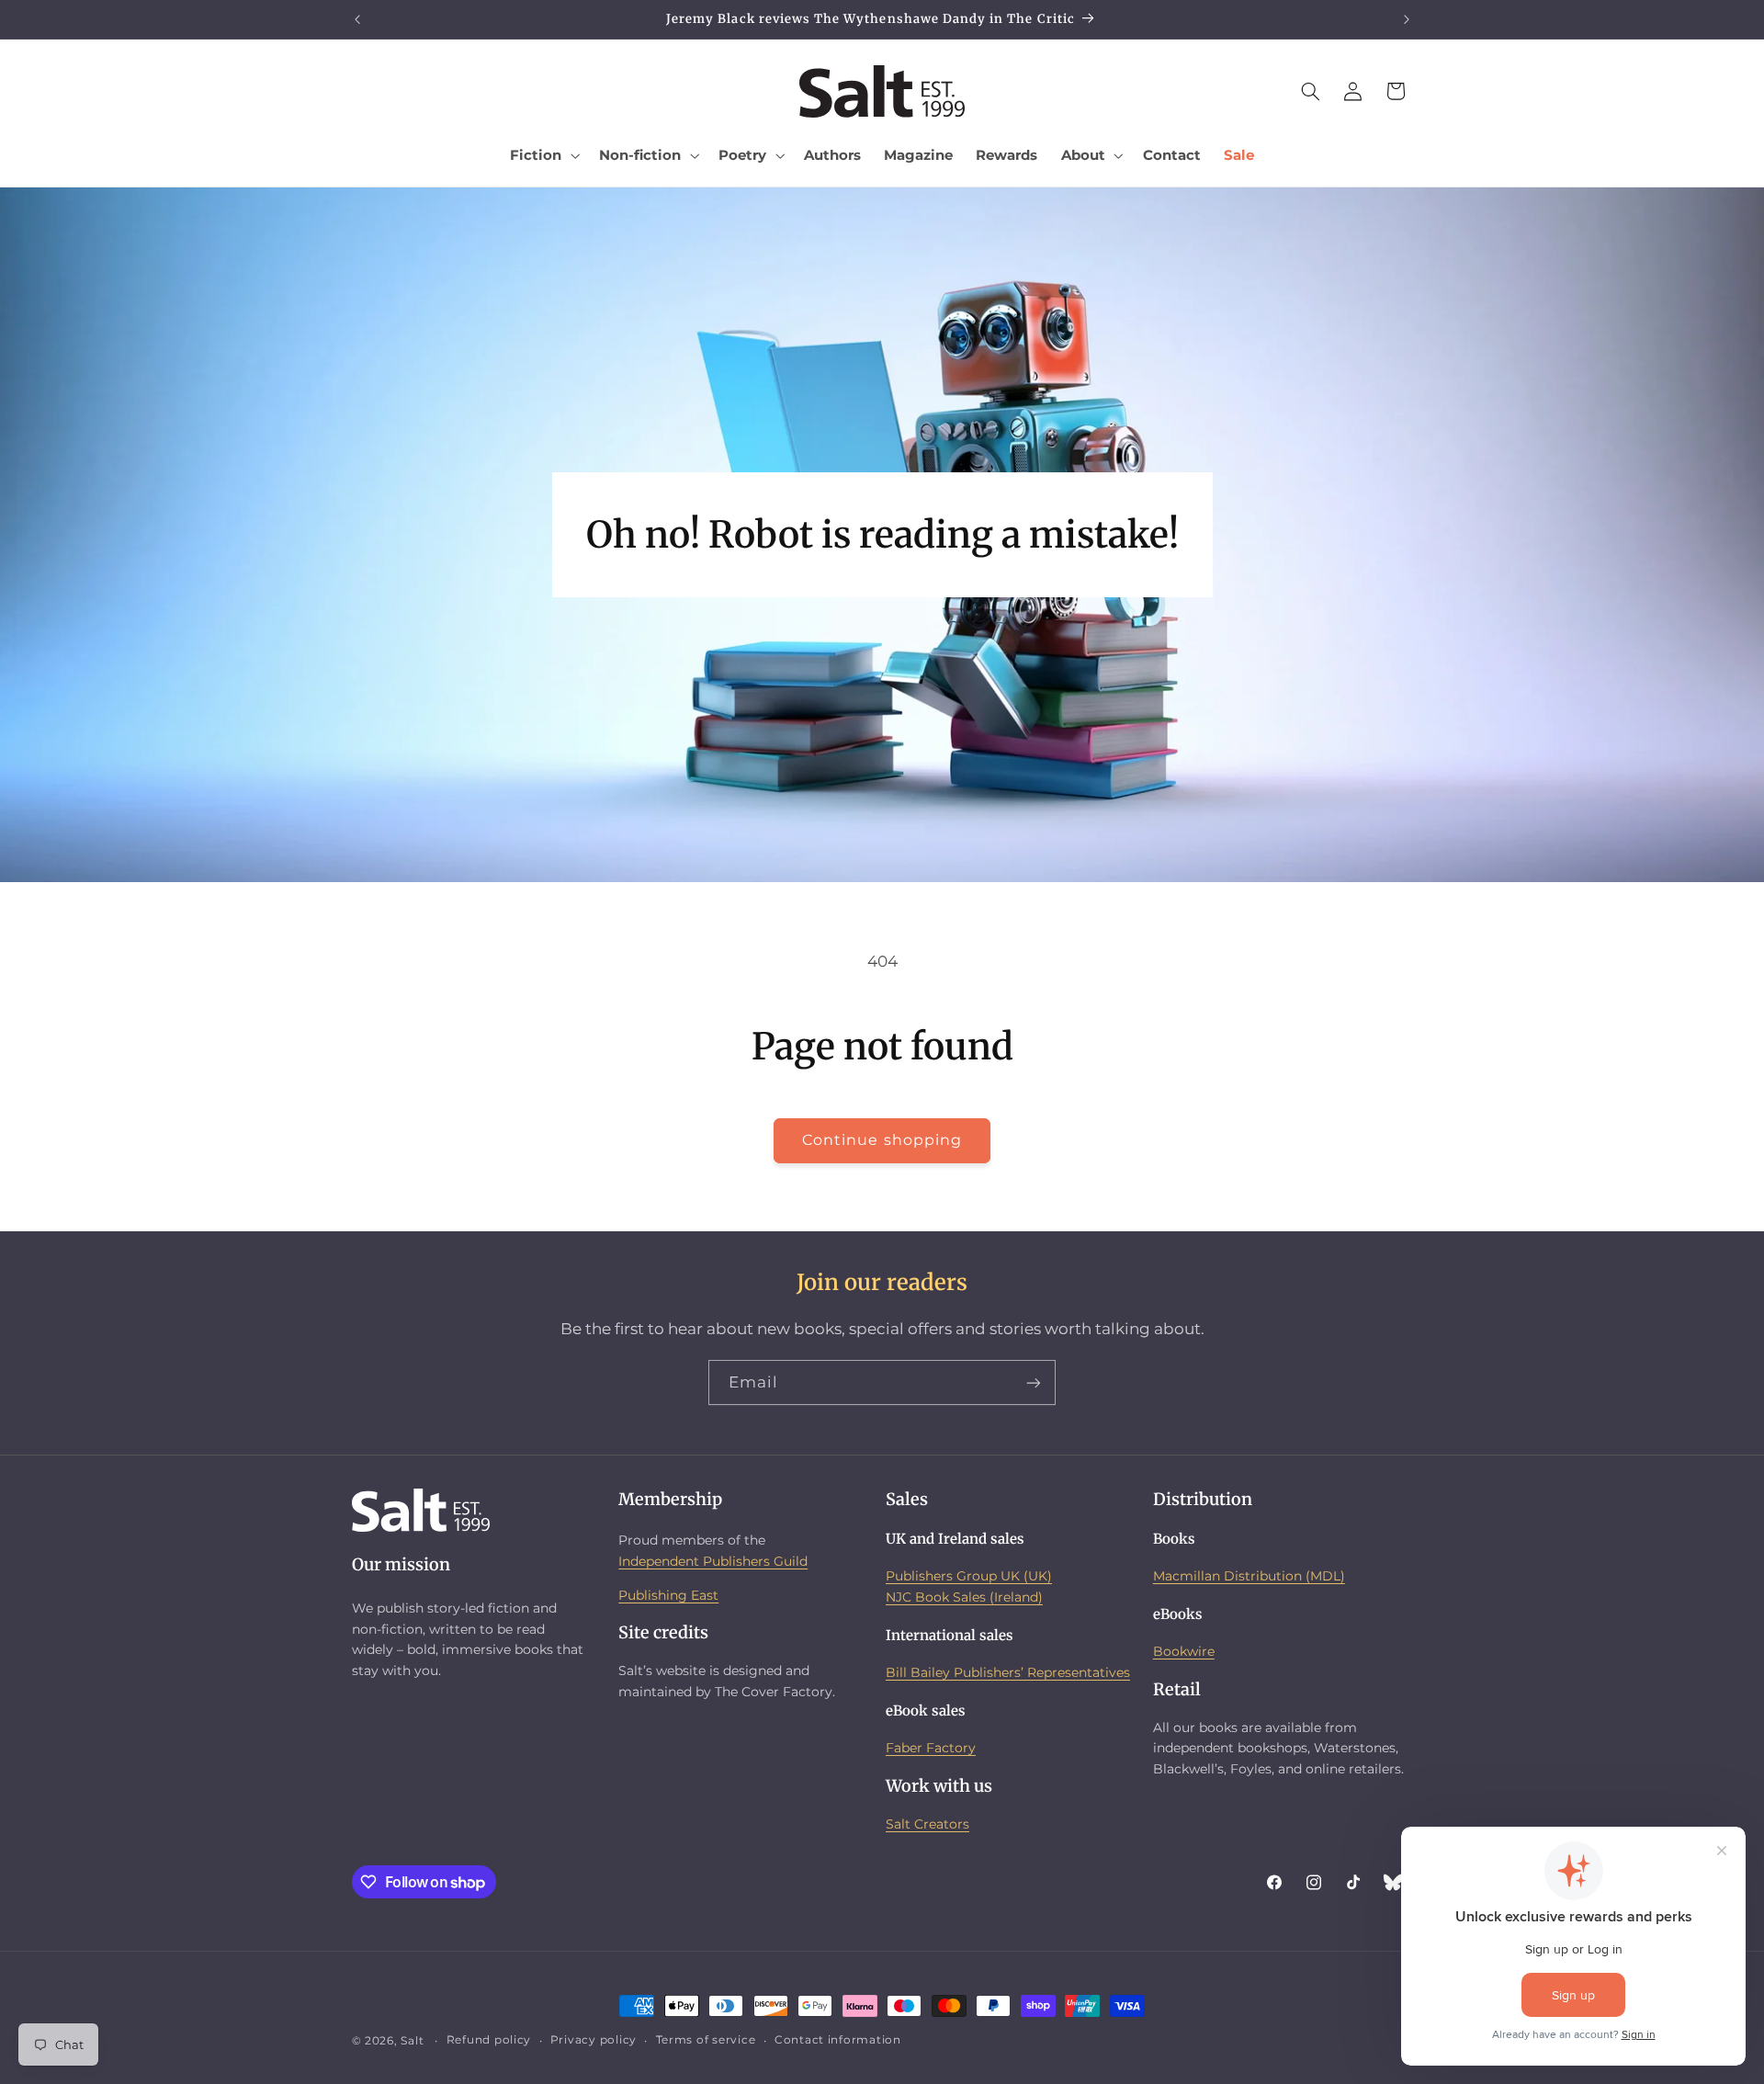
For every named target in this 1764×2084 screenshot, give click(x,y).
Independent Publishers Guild (713, 1560)
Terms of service (706, 2041)
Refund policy (489, 2041)
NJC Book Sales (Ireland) (964, 1596)
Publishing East (668, 1594)
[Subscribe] (1034, 1382)
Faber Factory (931, 1748)
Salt (412, 2041)
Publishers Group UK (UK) (969, 1576)
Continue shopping (882, 1140)
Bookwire (1184, 1651)
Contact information (838, 2041)
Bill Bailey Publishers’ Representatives (1008, 1672)
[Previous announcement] (357, 19)
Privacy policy (594, 2041)
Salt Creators (927, 1823)
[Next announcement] (1407, 19)
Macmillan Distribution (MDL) (1249, 1576)
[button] (543, 155)
